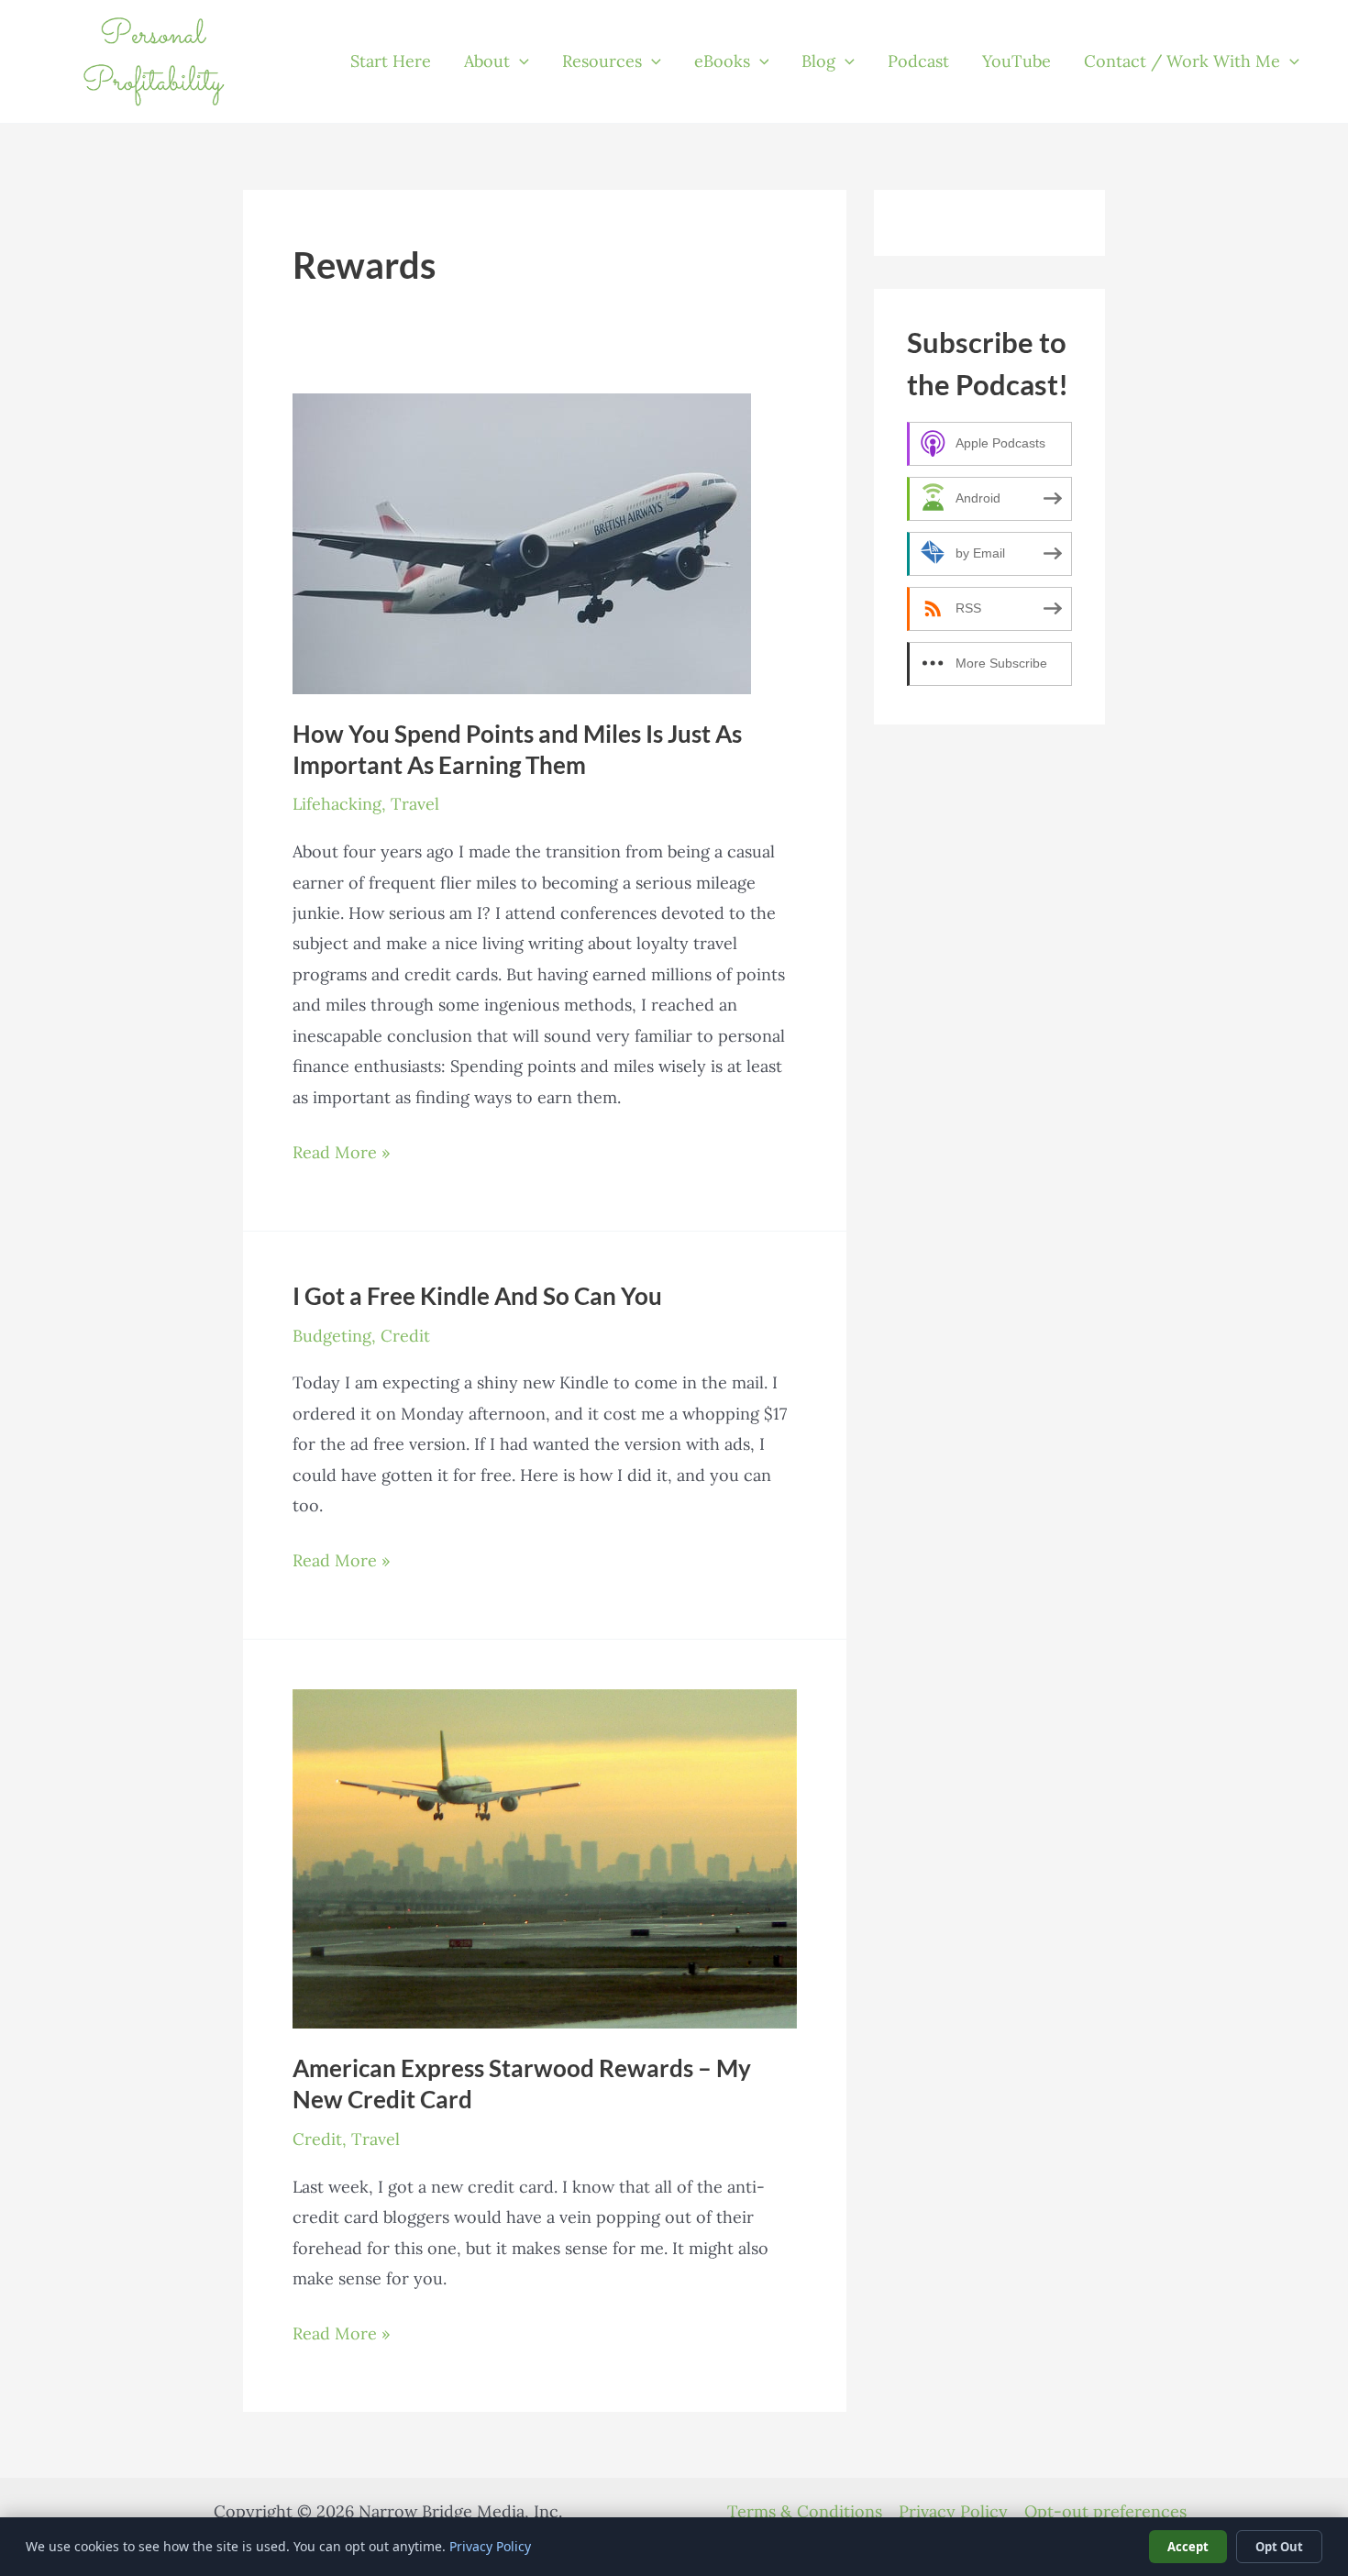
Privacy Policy (953, 2511)
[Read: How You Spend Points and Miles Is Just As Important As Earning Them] (522, 542)
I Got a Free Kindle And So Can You (477, 1296)
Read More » (342, 1154)
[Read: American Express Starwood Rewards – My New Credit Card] (545, 1857)
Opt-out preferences (1105, 2511)
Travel (415, 804)
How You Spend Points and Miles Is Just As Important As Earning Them (517, 749)
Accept (1188, 2547)
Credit (405, 1336)
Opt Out (1279, 2547)
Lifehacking (337, 804)
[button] (519, 61)
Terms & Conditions (805, 2511)
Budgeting (332, 1336)
